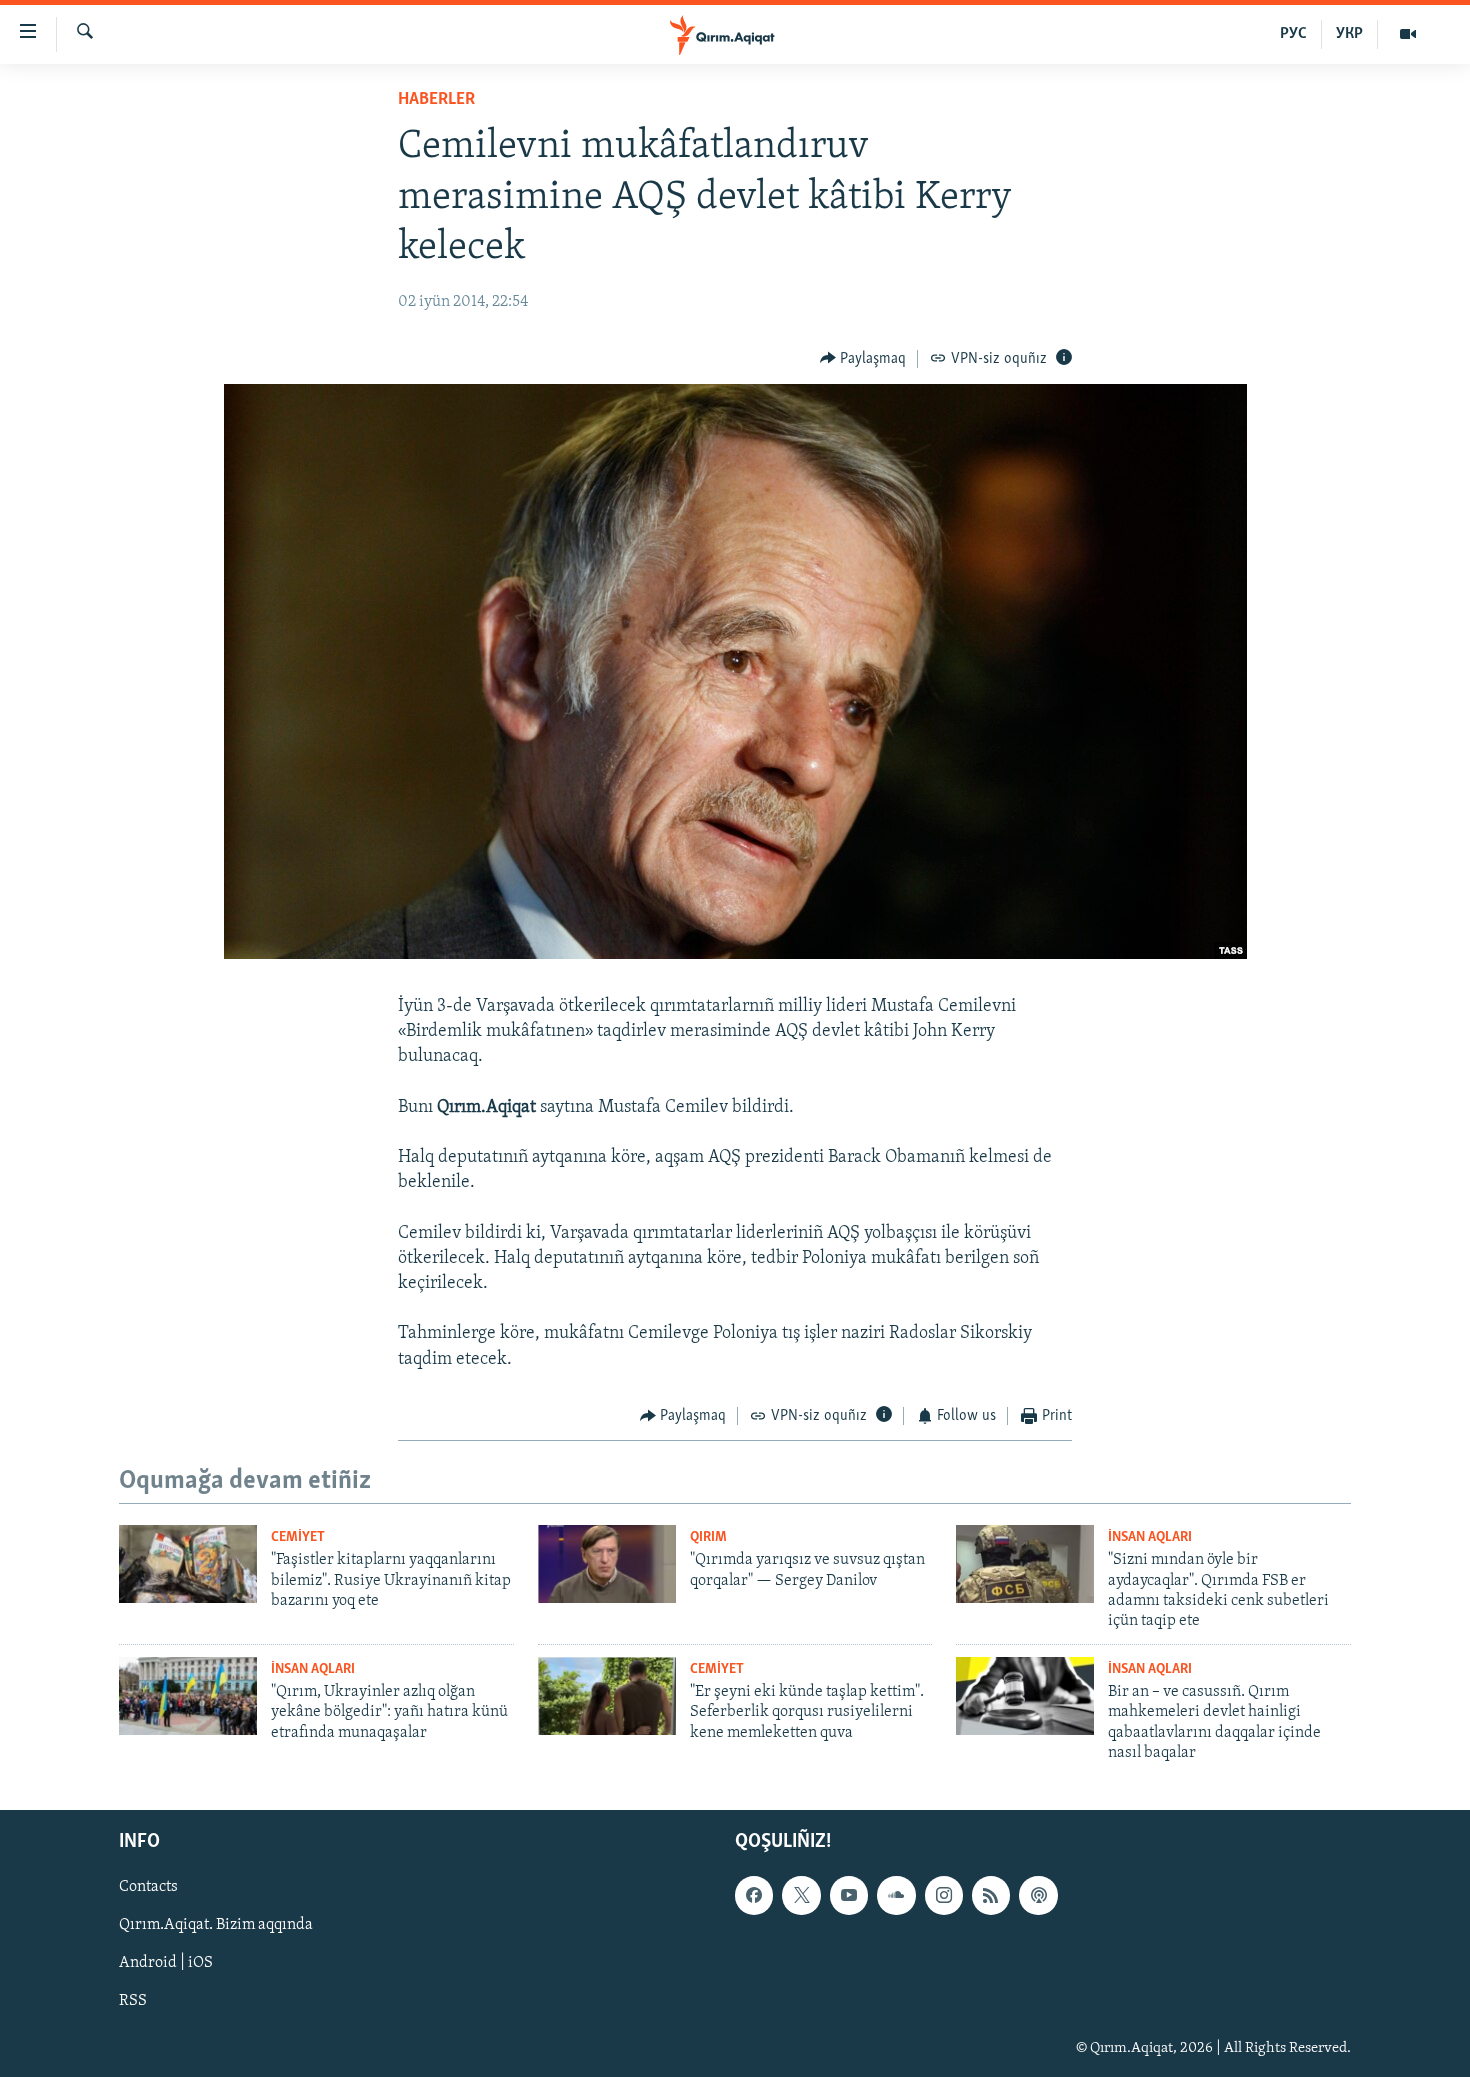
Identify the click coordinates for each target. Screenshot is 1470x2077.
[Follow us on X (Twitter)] (801, 1895)
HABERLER (436, 100)
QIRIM (708, 1537)
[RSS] (991, 1895)
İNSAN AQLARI (1150, 1537)
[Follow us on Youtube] (849, 1895)
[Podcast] (1038, 1895)
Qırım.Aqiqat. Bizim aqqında (216, 1925)
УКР (1349, 34)
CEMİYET (298, 1537)
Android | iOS (166, 1963)
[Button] (863, 359)
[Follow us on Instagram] (944, 1895)
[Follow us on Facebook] (754, 1895)
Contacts (148, 1887)
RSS (133, 2001)
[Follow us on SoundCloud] (896, 1895)
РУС (1293, 34)
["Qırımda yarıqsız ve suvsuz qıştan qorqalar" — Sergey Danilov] (607, 1564)
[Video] (1408, 34)
